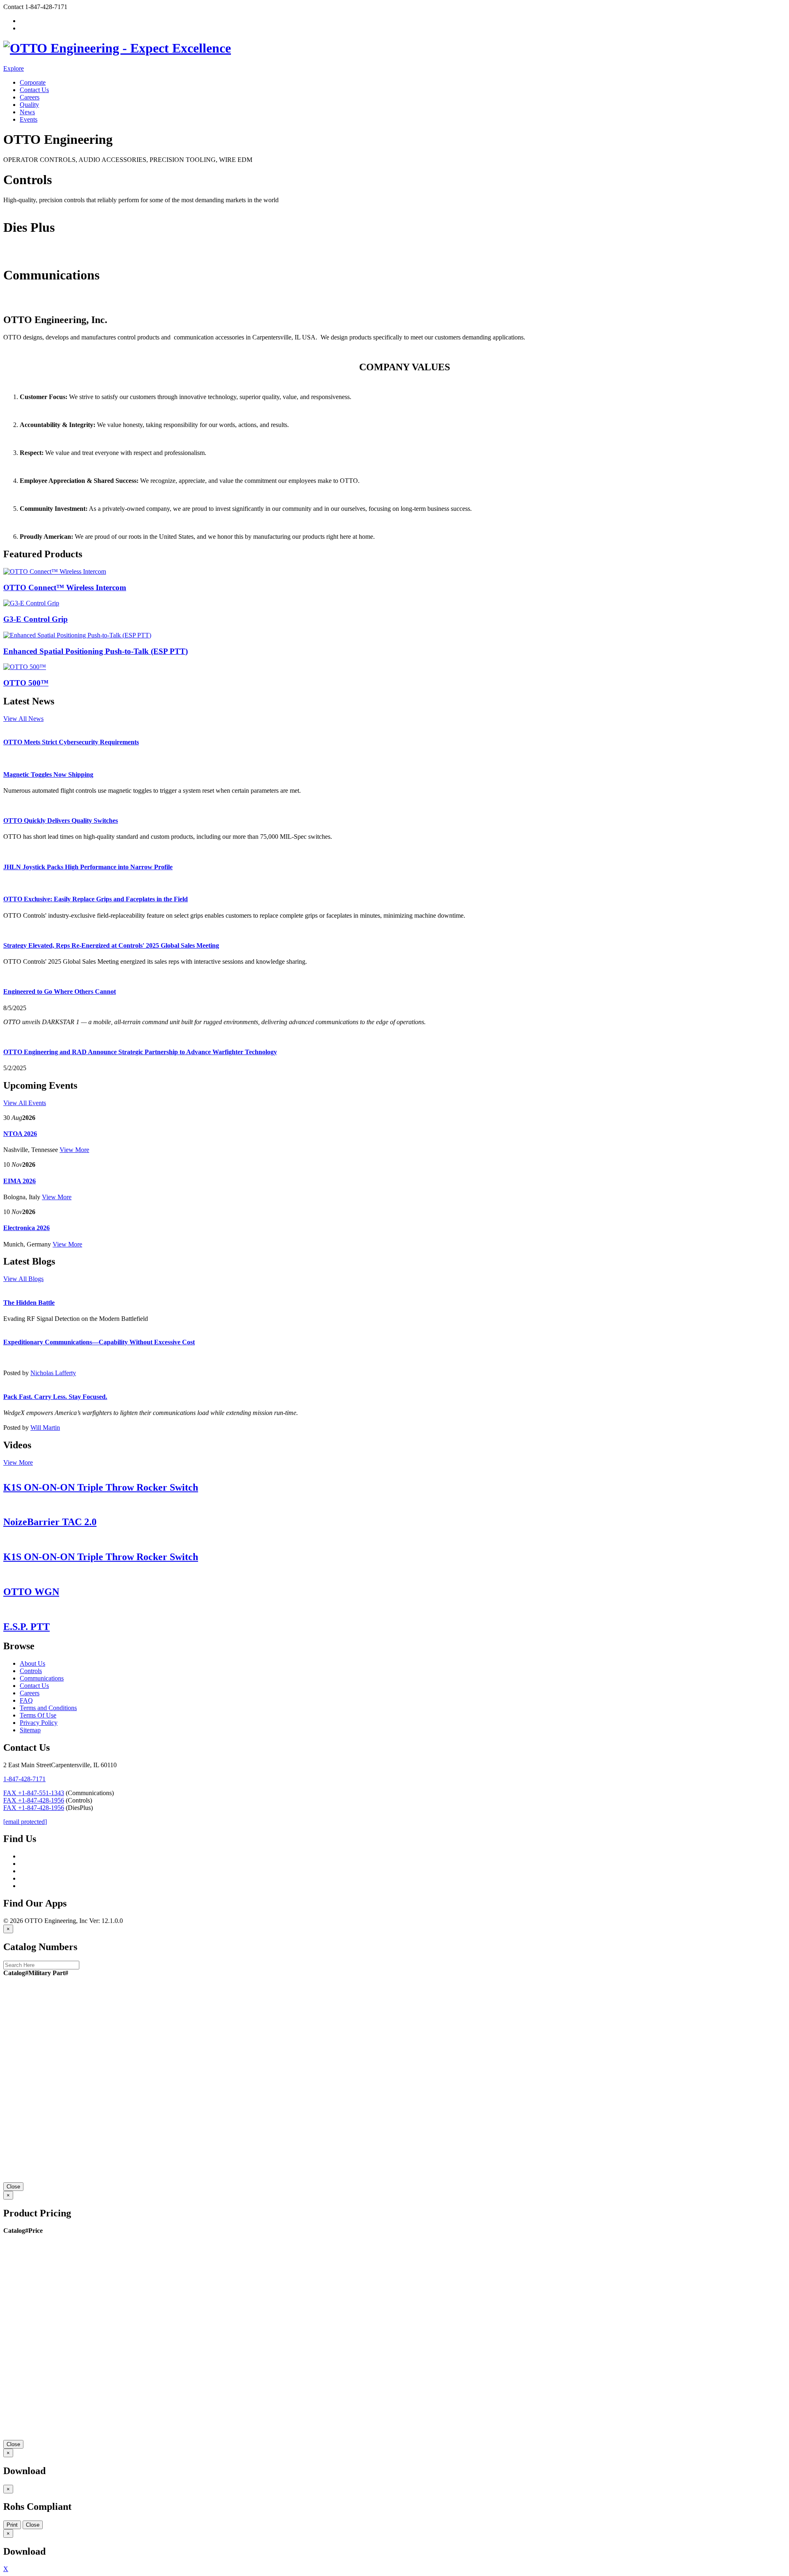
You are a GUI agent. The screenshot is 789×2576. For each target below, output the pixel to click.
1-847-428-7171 (24, 1779)
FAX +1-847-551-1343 (34, 1793)
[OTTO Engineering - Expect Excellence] (117, 48)
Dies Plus (16, 255)
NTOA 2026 (20, 1134)
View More (74, 1150)
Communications (25, 302)
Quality (29, 105)
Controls (14, 207)
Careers (30, 97)
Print (12, 2525)
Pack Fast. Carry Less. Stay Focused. (55, 1397)
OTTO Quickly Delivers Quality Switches (61, 821)
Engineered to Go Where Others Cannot (60, 991)
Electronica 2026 (27, 1228)
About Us (32, 1663)
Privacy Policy (39, 1723)
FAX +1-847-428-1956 (34, 1800)
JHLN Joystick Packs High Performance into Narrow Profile (88, 867)
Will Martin (45, 1428)
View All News (23, 719)
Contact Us (34, 90)
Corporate (33, 82)
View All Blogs (23, 1279)
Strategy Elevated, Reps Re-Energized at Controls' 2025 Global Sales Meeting (111, 945)
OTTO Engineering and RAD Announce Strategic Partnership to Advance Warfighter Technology (140, 1052)
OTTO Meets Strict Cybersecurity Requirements (71, 742)
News (27, 112)
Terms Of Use (38, 1715)
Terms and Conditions (48, 1708)
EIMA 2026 (20, 1181)
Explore (14, 68)
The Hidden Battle (29, 1303)
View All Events (25, 1103)
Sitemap (30, 1730)
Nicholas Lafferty (53, 1373)
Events (29, 119)
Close (13, 2187)
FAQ (26, 1700)
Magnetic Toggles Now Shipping (48, 774)
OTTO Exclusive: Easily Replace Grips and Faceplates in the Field (96, 899)
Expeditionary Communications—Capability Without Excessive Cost (99, 1342)
